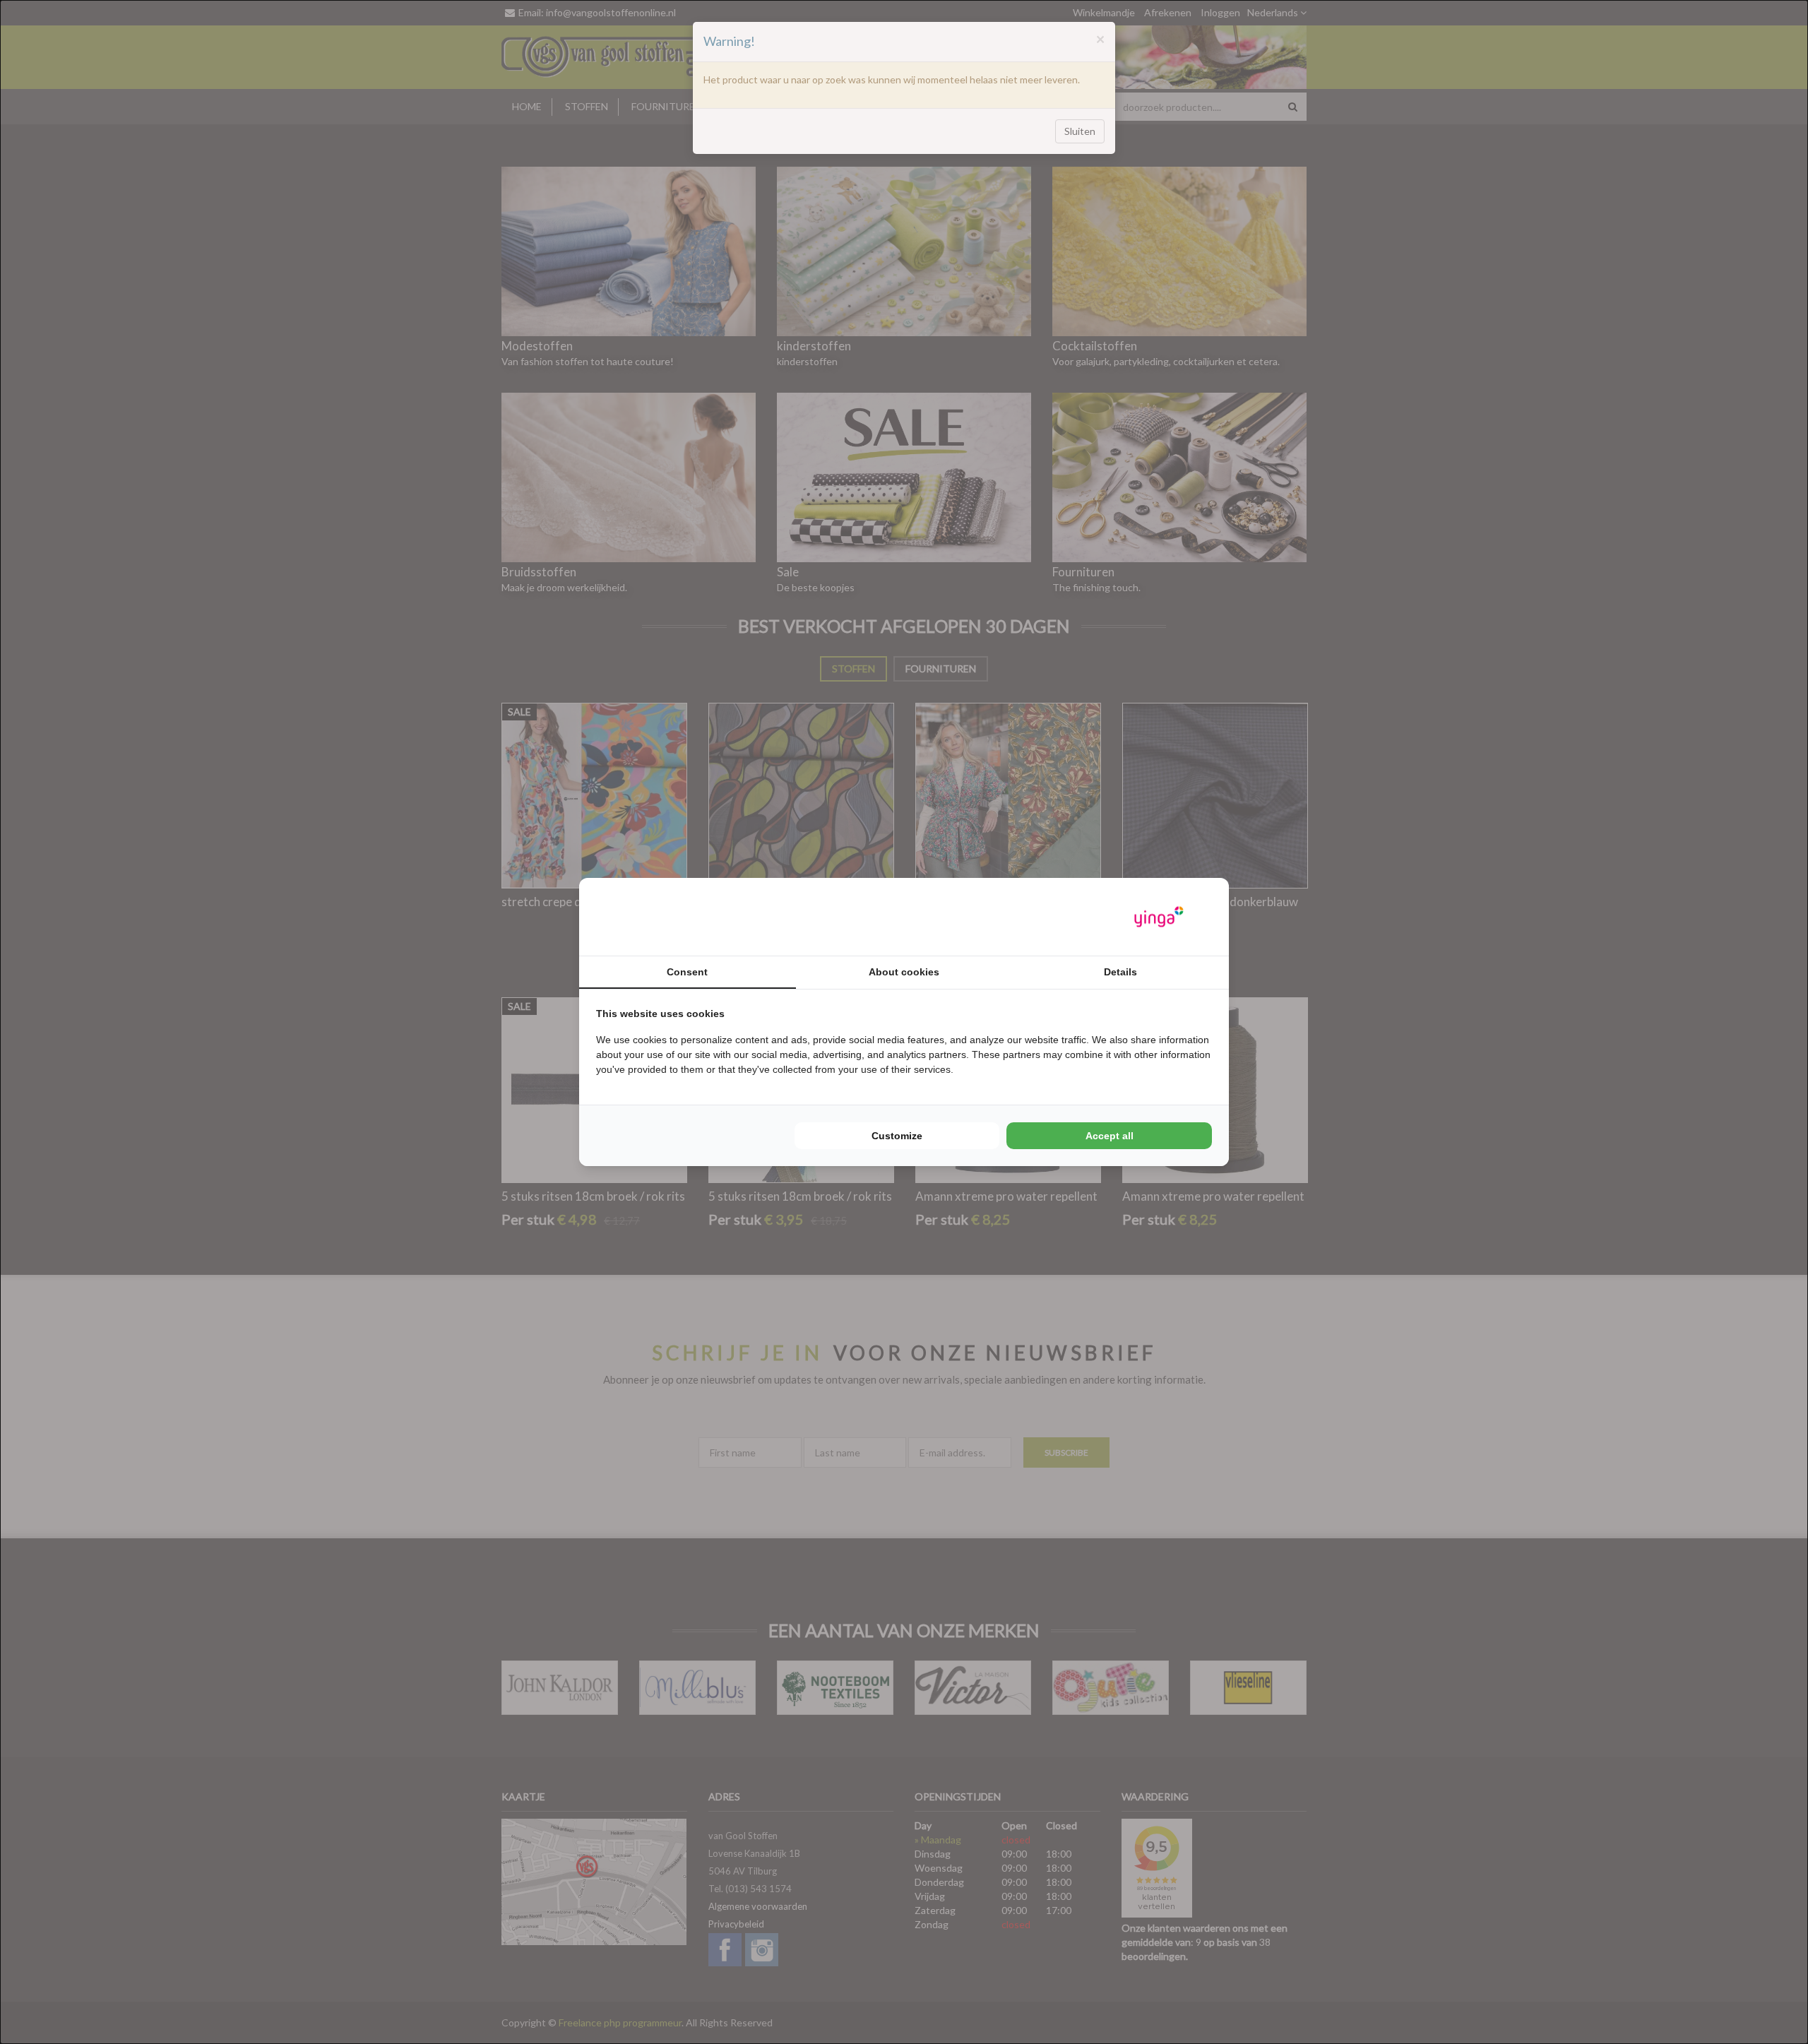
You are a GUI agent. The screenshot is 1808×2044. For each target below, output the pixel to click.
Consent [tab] (687, 972)
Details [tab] (1120, 972)
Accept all (1110, 1136)
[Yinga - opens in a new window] (1159, 917)
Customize (897, 1136)
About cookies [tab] (904, 972)
